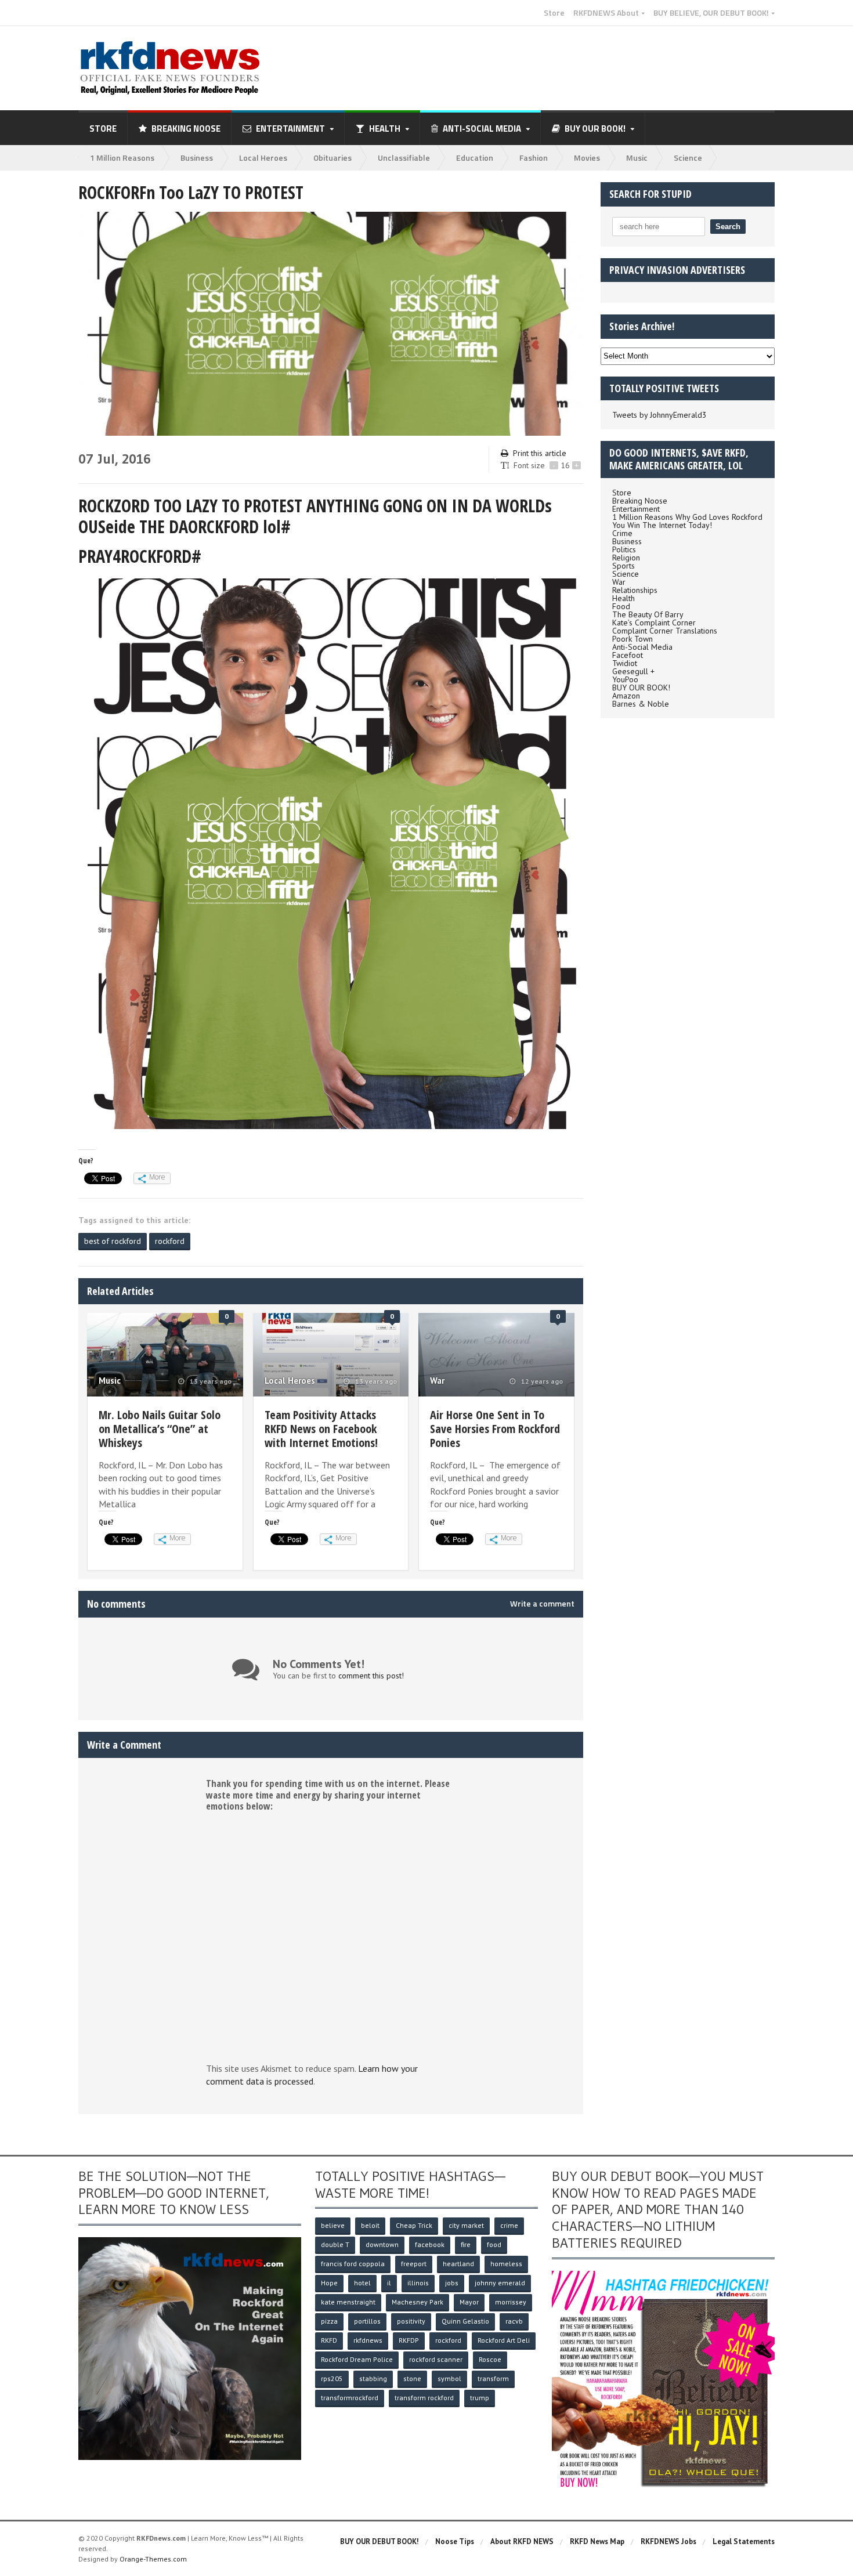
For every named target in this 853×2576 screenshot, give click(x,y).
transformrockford (350, 2398)
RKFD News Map (597, 2541)
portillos (367, 2321)
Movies (587, 158)
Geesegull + (633, 671)
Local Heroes (263, 158)
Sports (624, 566)
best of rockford (113, 1241)
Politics (624, 549)
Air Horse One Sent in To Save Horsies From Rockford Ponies (495, 1429)
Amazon (626, 696)
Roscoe (490, 2359)
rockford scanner (436, 2359)
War (437, 1381)
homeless (506, 2264)
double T (335, 2244)
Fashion (534, 158)
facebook (430, 2244)
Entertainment (636, 509)
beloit (370, 2225)
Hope (329, 2283)
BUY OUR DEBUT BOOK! (379, 2541)
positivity (411, 2321)
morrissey (511, 2302)
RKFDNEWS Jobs (668, 2541)
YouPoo (625, 679)
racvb (514, 2321)
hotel (362, 2283)
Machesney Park (418, 2302)
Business (197, 158)
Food (621, 606)
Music (637, 158)
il (389, 2283)
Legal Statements (744, 2541)
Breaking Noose (186, 129)
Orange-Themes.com (153, 2559)
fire (466, 2244)
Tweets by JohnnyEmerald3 (659, 415)
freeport (414, 2264)
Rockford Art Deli (504, 2340)
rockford (170, 1241)
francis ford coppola (353, 2264)
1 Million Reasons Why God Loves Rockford (687, 517)
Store (554, 13)
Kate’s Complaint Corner (654, 623)
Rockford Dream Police (357, 2359)
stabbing (373, 2378)
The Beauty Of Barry (648, 614)
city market (466, 2225)
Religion (626, 558)
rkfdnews (368, 2340)
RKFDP (409, 2340)
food (494, 2244)
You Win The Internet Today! (662, 525)
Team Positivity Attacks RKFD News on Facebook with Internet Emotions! (321, 1429)
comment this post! (371, 1676)
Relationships (635, 590)
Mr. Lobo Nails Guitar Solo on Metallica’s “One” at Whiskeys (160, 1429)
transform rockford (424, 2398)
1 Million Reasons (122, 158)
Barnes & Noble (641, 704)
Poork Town (632, 639)
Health (624, 598)
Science (688, 158)
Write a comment (542, 1604)
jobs (452, 2283)
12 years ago (541, 1381)
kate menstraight (348, 2302)
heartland (458, 2264)
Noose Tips (455, 2541)
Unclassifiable (404, 158)
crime (509, 2225)
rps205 (332, 2378)
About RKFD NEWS (522, 2541)
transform (493, 2378)
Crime (622, 533)
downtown (382, 2244)
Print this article (540, 453)
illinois (418, 2283)
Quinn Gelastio (465, 2321)
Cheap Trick (414, 2225)
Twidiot (625, 663)
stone (412, 2378)
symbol (449, 2378)
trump (480, 2398)
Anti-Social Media (642, 647)
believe (333, 2225)
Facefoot (628, 655)
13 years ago (210, 1381)
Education (475, 158)
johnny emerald (500, 2283)
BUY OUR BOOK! (641, 688)
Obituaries (332, 158)
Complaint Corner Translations (665, 631)
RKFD (329, 2340)
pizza (329, 2321)
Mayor (469, 2302)
